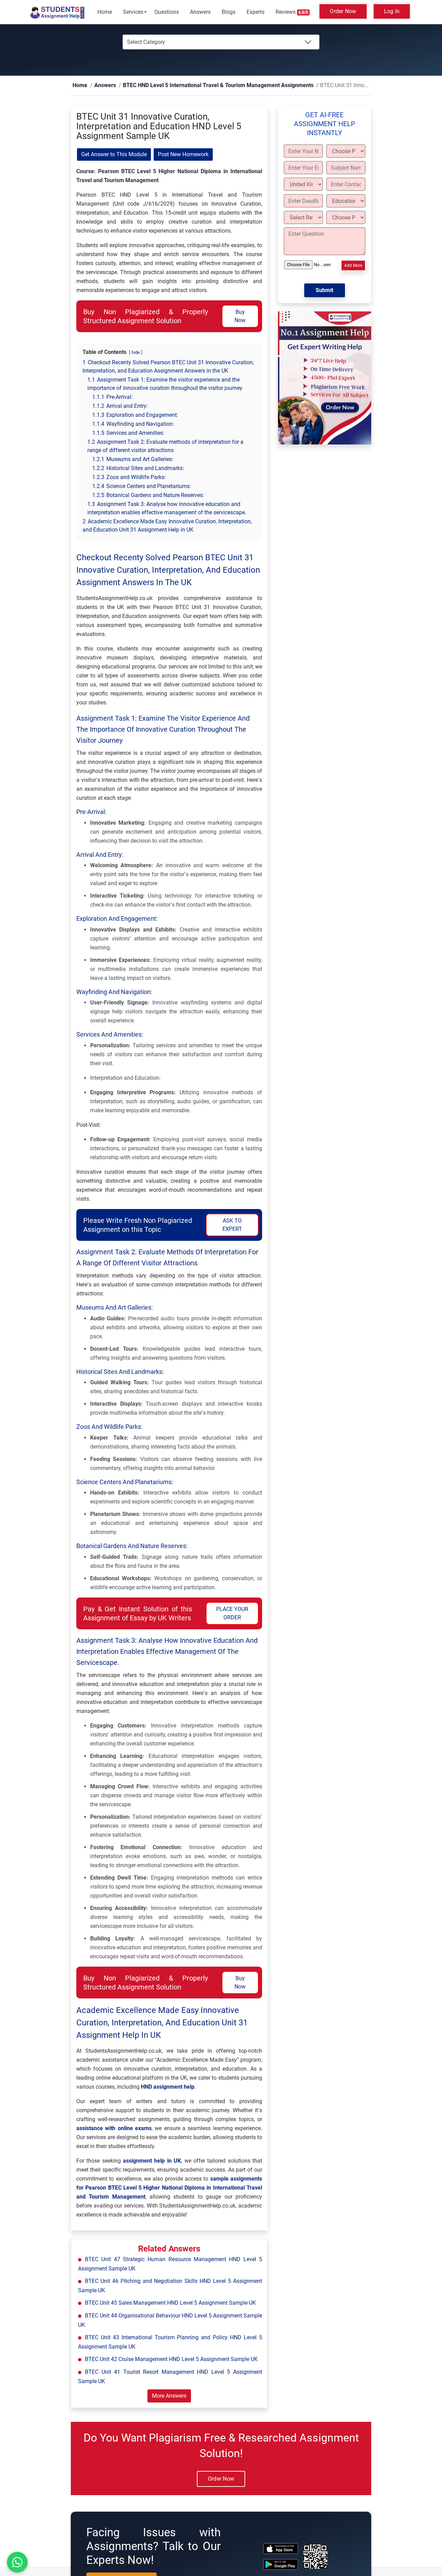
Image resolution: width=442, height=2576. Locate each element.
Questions (167, 12)
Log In (392, 11)
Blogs (229, 12)
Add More (353, 266)
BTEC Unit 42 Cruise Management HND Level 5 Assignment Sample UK (171, 2359)
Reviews (292, 12)
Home (105, 12)
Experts (256, 12)
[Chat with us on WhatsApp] (17, 2562)
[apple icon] (281, 2549)
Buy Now (240, 316)
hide (136, 353)
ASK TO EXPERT (232, 1225)
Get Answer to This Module (114, 155)
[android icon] (281, 2565)
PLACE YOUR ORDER (232, 1614)
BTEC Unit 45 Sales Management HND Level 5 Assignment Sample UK (170, 2303)
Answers (200, 12)
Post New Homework (183, 155)
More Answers (169, 2396)
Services (133, 12)
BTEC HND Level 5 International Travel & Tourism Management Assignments (192, 86)
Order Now (343, 11)
